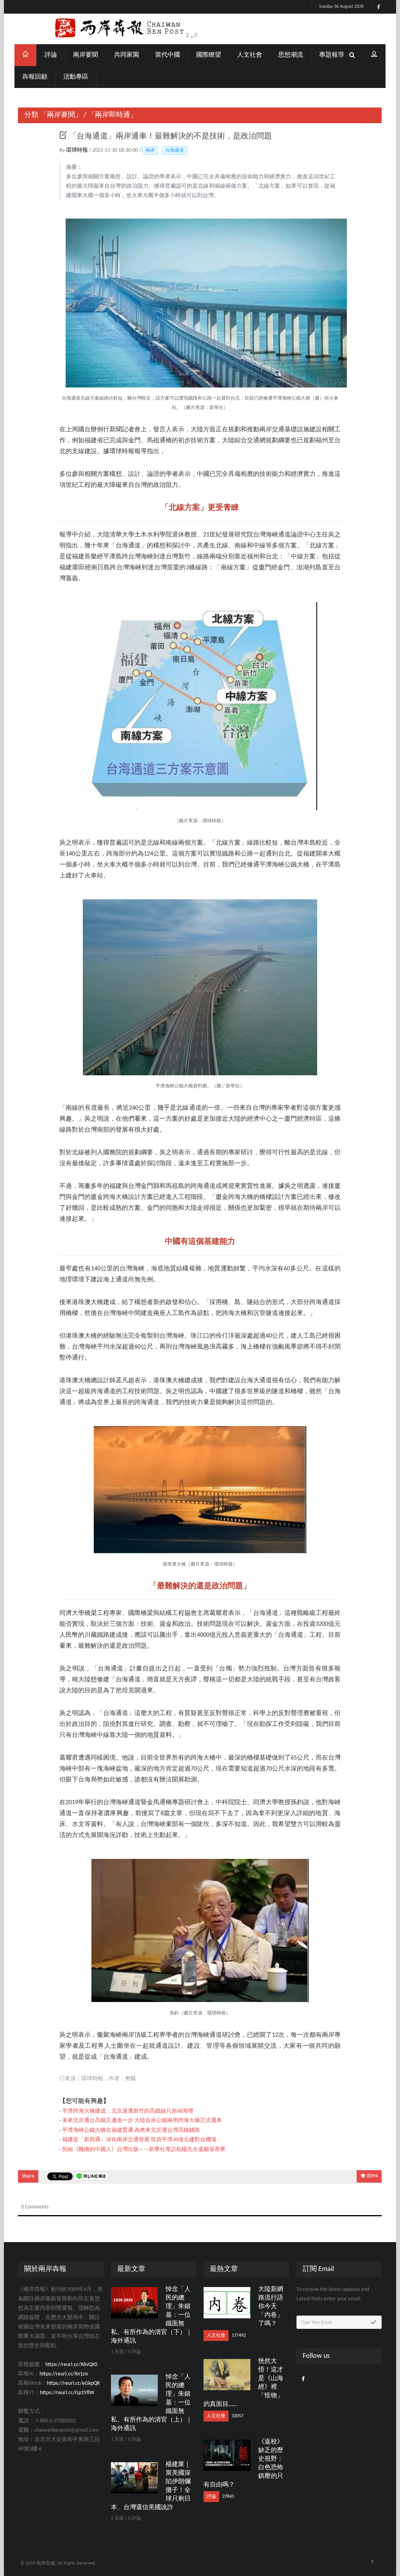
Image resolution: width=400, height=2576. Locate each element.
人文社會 (250, 55)
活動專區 (76, 77)
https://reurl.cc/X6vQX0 (71, 2365)
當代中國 (168, 55)
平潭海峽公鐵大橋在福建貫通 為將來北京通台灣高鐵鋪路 (131, 2130)
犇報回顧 (35, 77)
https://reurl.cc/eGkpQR (73, 2383)
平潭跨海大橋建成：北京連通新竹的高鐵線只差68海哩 (128, 2111)
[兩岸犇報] (200, 29)
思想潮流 (291, 55)
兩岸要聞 (86, 55)
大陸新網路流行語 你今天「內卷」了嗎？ (271, 2307)
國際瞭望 (209, 55)
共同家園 (127, 55)
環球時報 (78, 150)
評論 (51, 55)
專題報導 (332, 55)
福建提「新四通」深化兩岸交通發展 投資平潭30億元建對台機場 (139, 2140)
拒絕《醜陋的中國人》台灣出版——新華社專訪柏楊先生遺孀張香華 (144, 2150)
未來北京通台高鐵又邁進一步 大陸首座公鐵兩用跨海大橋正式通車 (142, 2121)
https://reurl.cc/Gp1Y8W (67, 2393)
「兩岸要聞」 (61, 115)
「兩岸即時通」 (112, 115)
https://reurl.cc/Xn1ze (64, 2374)
